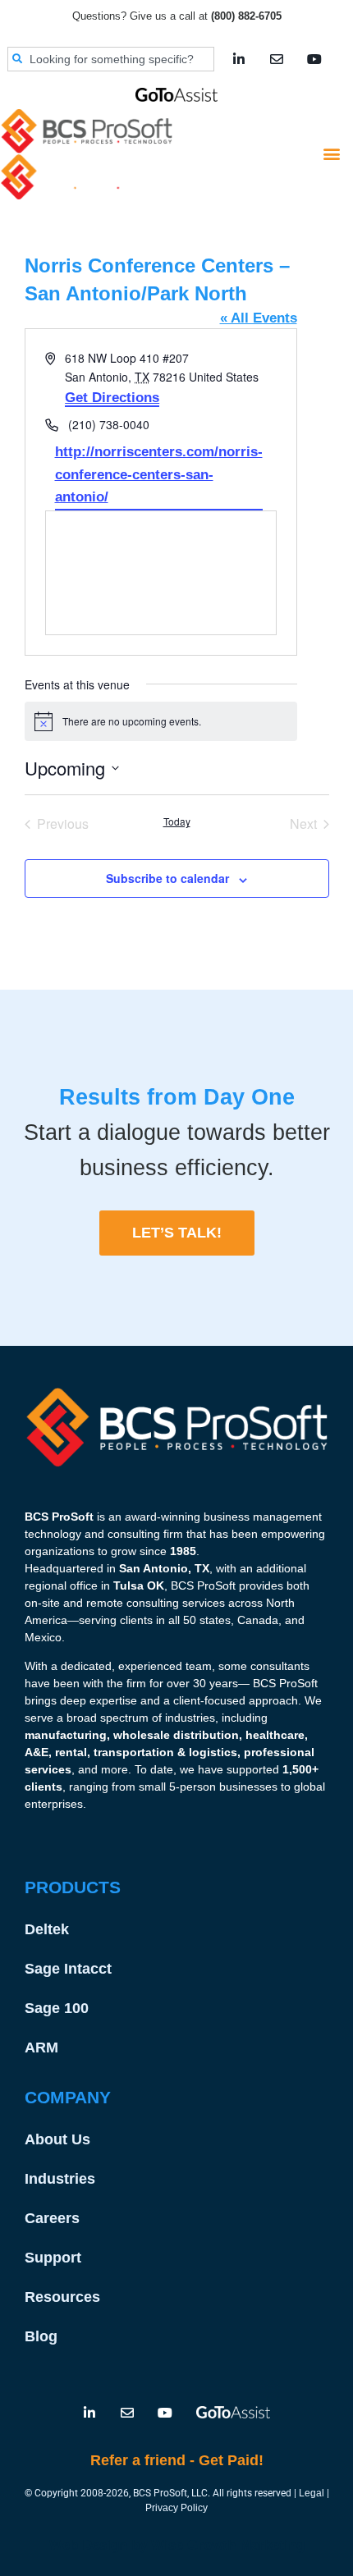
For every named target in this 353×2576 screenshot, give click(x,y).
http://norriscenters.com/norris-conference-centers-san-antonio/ (159, 474)
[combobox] (111, 59)
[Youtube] (314, 59)
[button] (331, 154)
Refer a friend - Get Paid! (177, 2460)
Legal (312, 2493)
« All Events (259, 318)
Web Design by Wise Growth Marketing (177, 2545)
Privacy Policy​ (176, 2508)
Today (177, 821)
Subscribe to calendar (167, 878)
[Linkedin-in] (239, 59)
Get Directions (112, 398)
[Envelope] (277, 59)
